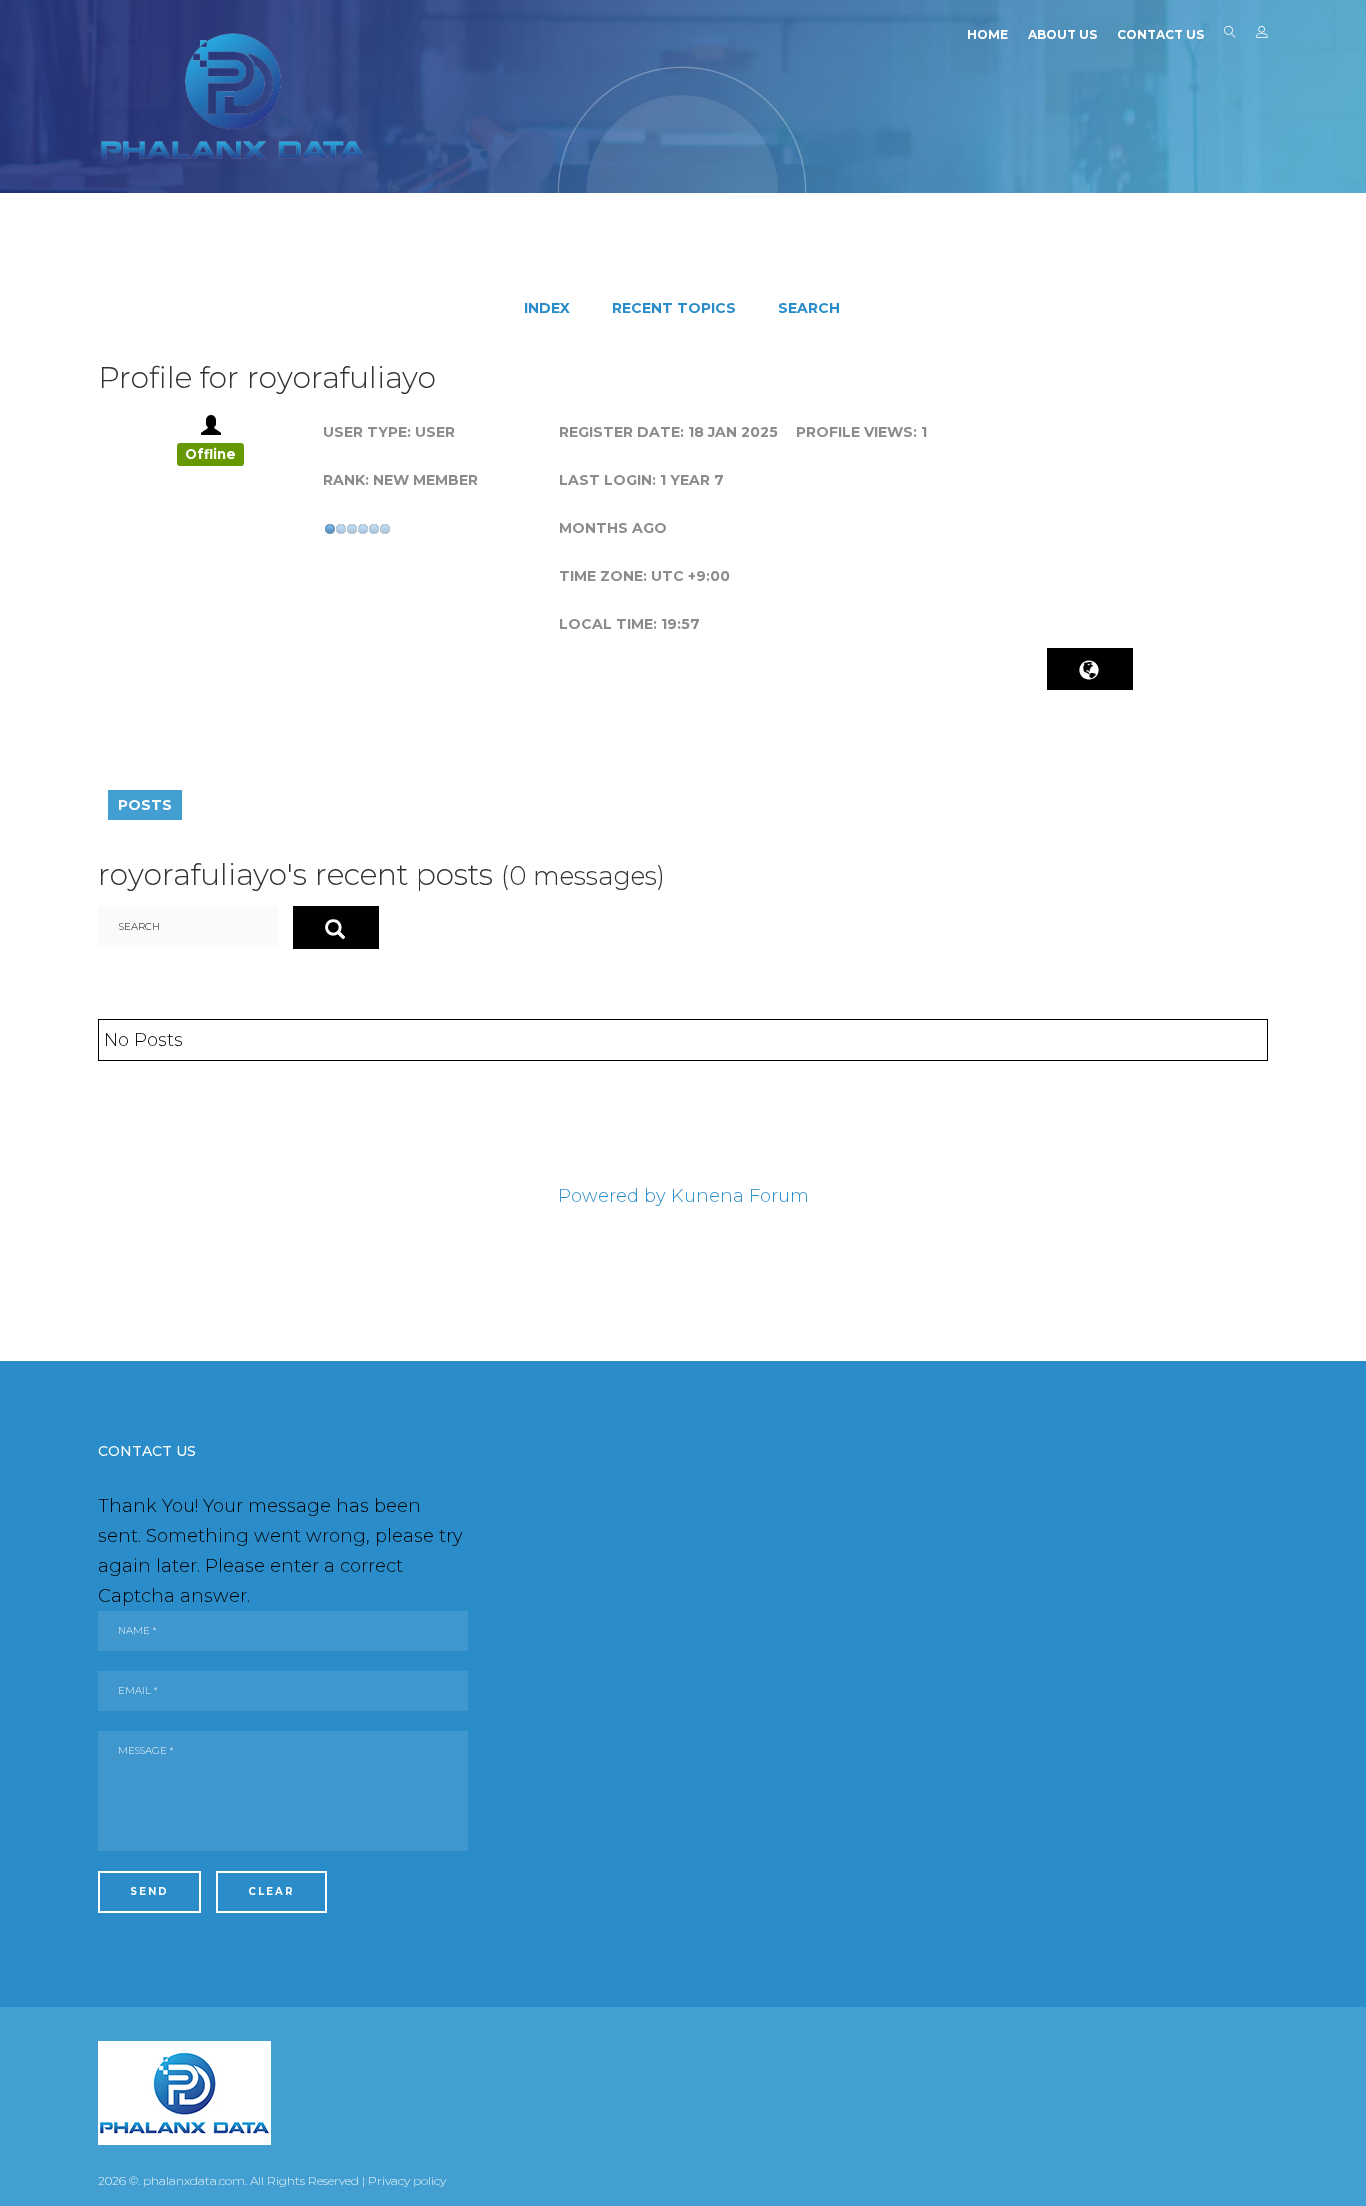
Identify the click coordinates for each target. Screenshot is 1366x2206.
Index (547, 308)
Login (1262, 36)
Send (149, 1891)
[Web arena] (233, 96)
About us (1062, 34)
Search (1230, 36)
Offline (210, 454)
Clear (271, 1891)
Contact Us (1160, 34)
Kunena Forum (740, 1196)
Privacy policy (407, 2180)
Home (987, 34)
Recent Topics (674, 308)
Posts (145, 805)
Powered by (612, 1196)
